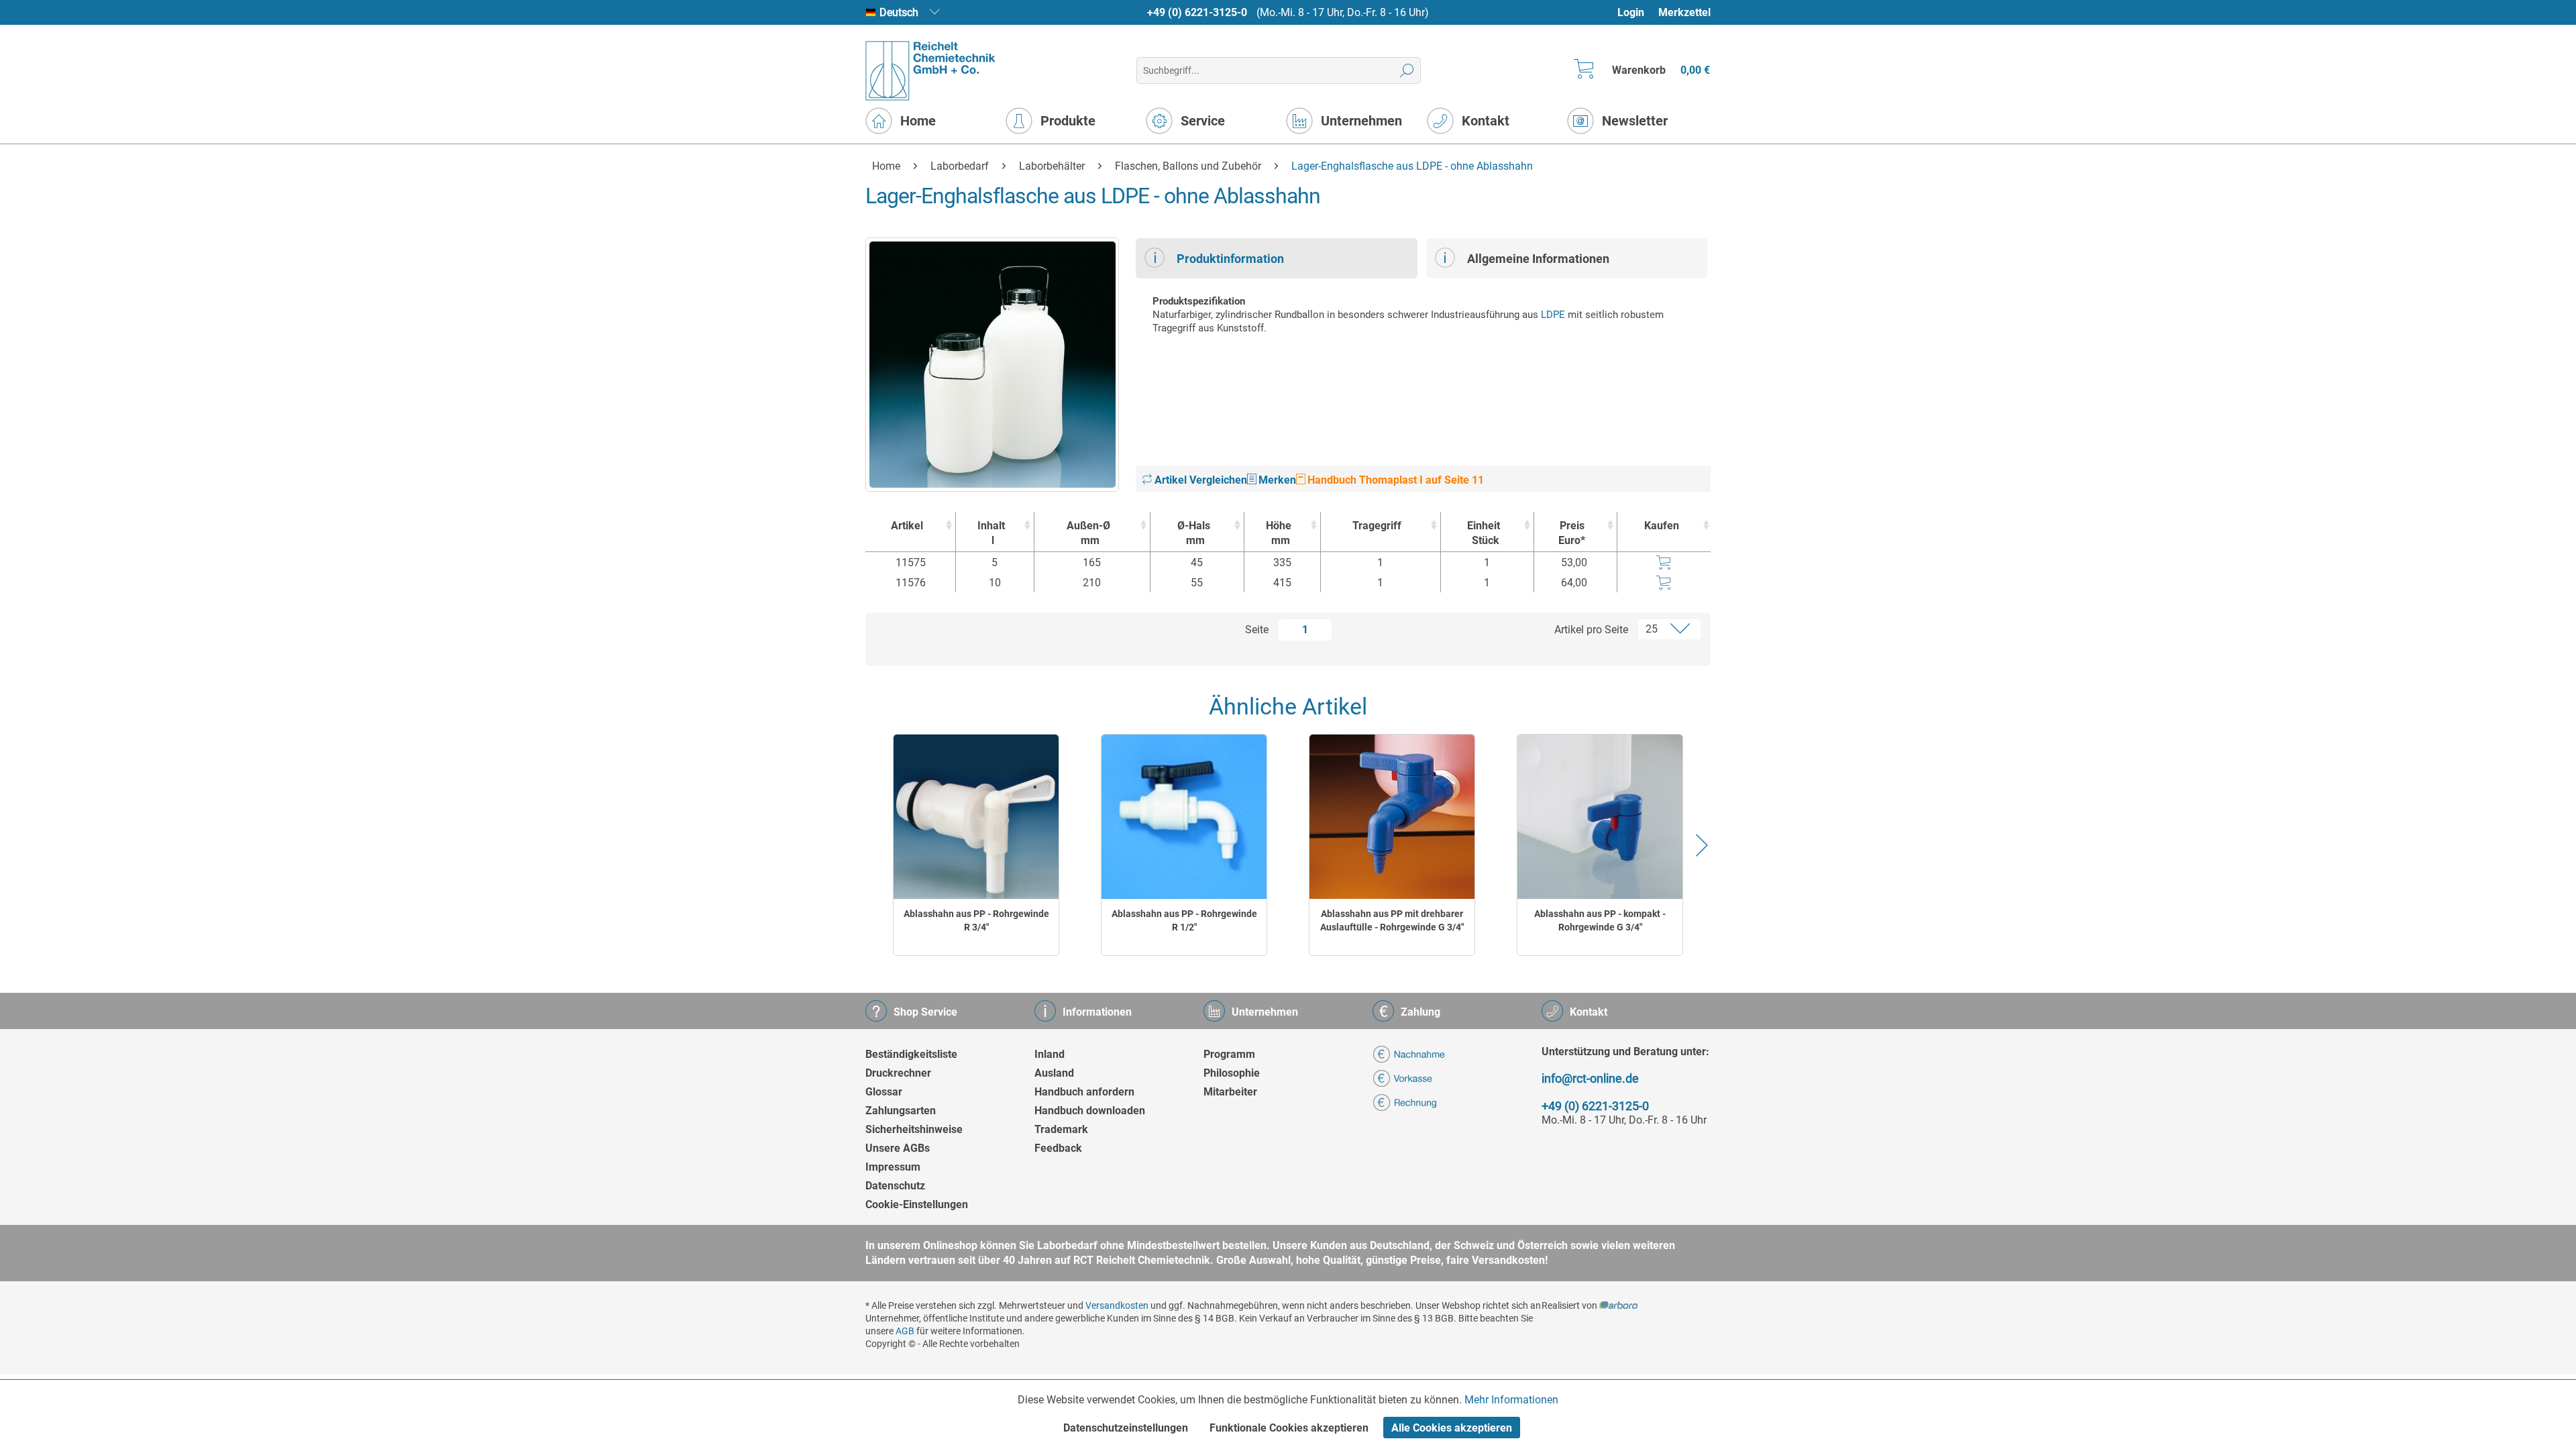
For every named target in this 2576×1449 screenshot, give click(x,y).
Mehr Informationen (1511, 1400)
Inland (1050, 1054)
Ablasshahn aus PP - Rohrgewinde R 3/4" (976, 920)
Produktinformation (1230, 259)
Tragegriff (1377, 526)
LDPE (1553, 315)
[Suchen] (1407, 70)
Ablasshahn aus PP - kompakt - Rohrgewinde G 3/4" (1600, 920)
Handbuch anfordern (1084, 1092)
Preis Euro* (1572, 533)
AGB (905, 1331)
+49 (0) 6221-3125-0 (1197, 12)
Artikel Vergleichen (1199, 480)
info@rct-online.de (1590, 1078)
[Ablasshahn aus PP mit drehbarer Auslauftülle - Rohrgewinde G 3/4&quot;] (1392, 817)
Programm (1229, 1054)
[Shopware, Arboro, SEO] (1618, 1305)
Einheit (1484, 533)
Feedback (1058, 1148)
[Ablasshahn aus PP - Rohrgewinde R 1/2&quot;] (1184, 817)
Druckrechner (898, 1073)
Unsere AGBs (898, 1148)
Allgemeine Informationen (1538, 259)
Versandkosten (1117, 1305)
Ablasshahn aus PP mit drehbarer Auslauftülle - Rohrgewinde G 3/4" (1392, 920)
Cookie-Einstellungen (917, 1204)
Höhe (1279, 533)
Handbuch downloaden (1090, 1111)
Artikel (907, 526)
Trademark (1061, 1129)
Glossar (884, 1092)
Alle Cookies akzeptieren (1452, 1428)
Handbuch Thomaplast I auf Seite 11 (1394, 480)
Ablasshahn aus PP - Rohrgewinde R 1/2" (1184, 920)
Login (1631, 12)
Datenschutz (895, 1186)
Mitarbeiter (1230, 1092)
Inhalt (991, 533)
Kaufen (1662, 526)
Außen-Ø (1088, 533)
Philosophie (1232, 1073)
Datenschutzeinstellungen (1126, 1428)
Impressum (893, 1167)
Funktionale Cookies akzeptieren (1289, 1428)
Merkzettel (1684, 12)
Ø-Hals (1194, 533)
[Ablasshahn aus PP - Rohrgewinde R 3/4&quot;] (976, 817)
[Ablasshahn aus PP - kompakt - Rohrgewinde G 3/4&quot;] (1600, 817)
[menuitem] (1637, 12)
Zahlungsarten (901, 1111)
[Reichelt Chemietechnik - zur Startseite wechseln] (931, 71)
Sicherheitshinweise (914, 1129)
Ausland (1054, 1073)
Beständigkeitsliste (911, 1054)
